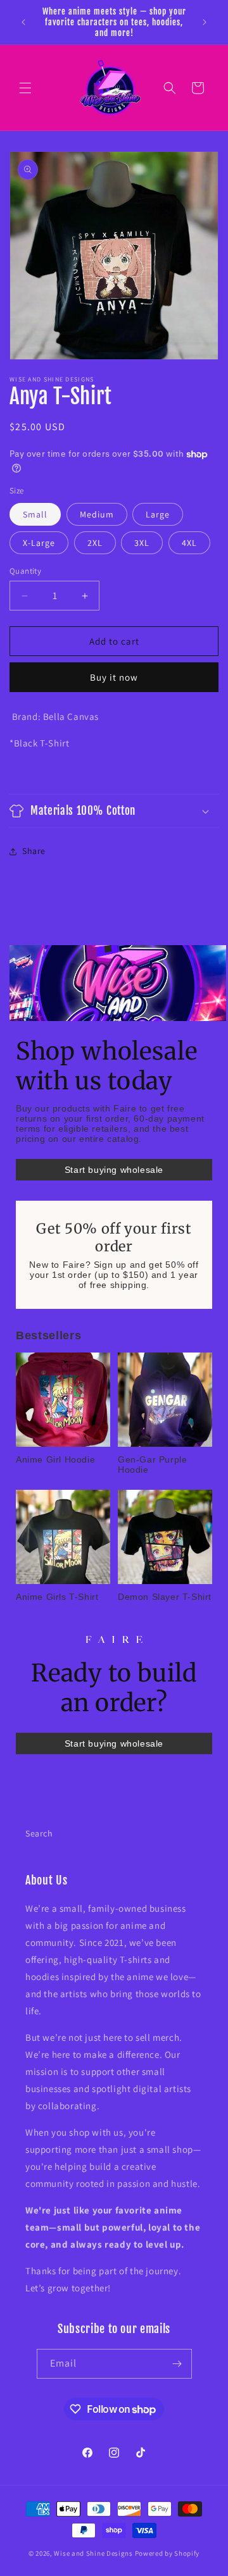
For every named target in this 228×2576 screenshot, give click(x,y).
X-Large (39, 543)
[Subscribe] (177, 2364)
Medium (97, 514)
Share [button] (34, 851)
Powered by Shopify (168, 2553)
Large (158, 514)
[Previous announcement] (23, 22)
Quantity (25, 571)
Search (39, 1833)
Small (35, 514)
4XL (189, 543)
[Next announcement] (205, 22)
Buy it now (114, 677)
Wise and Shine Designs (93, 2553)
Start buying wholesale (114, 1170)
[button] (25, 88)
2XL (95, 543)
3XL (142, 543)
